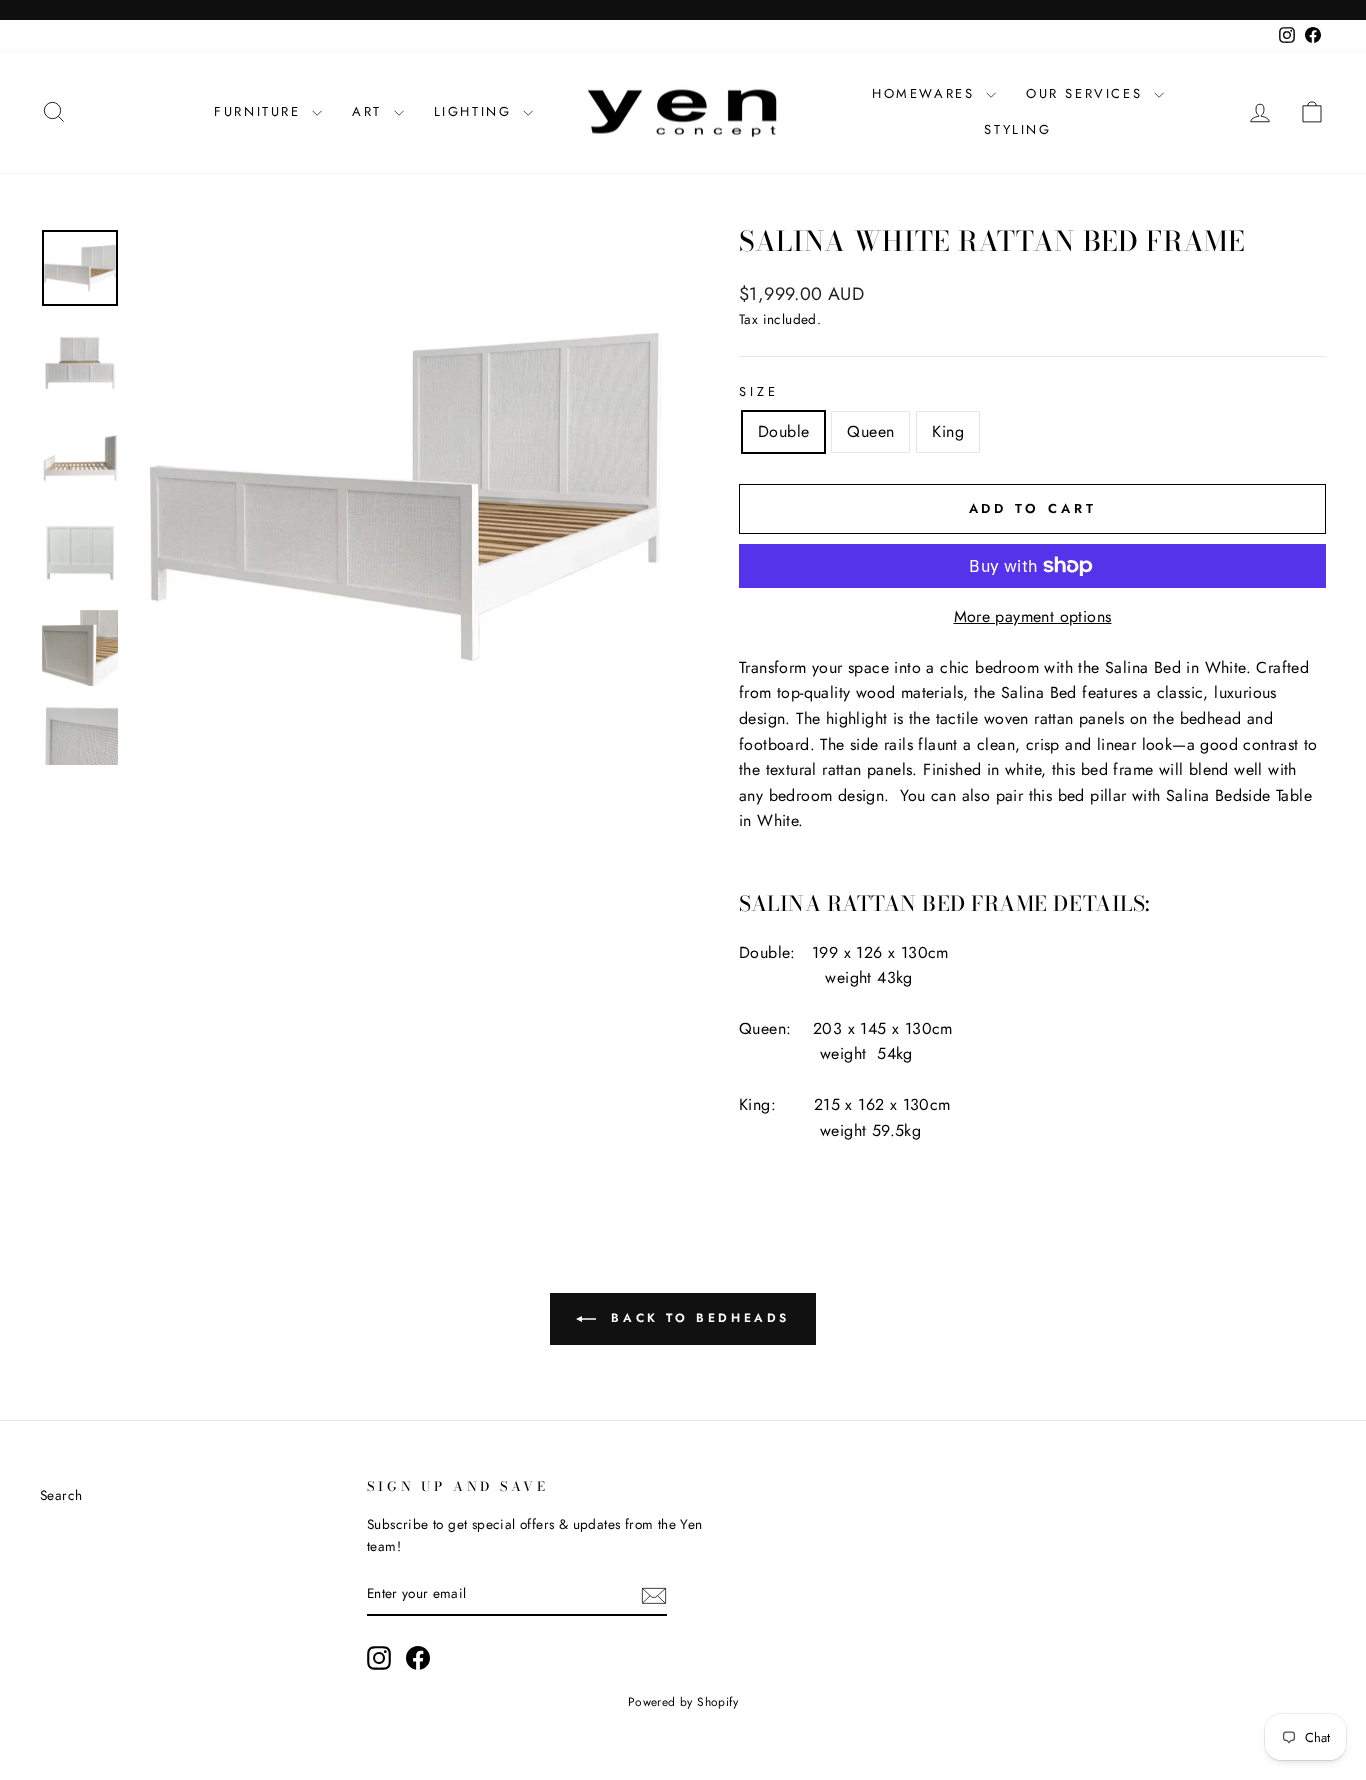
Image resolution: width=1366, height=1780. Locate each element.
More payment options (1033, 616)
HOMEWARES (926, 93)
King (948, 431)
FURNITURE (260, 111)
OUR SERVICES (1087, 93)
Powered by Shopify (683, 1702)
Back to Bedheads (697, 1318)
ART (370, 111)
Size (758, 391)
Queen (870, 431)
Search (61, 1495)
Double (783, 431)
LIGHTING (476, 111)
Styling (1017, 129)
